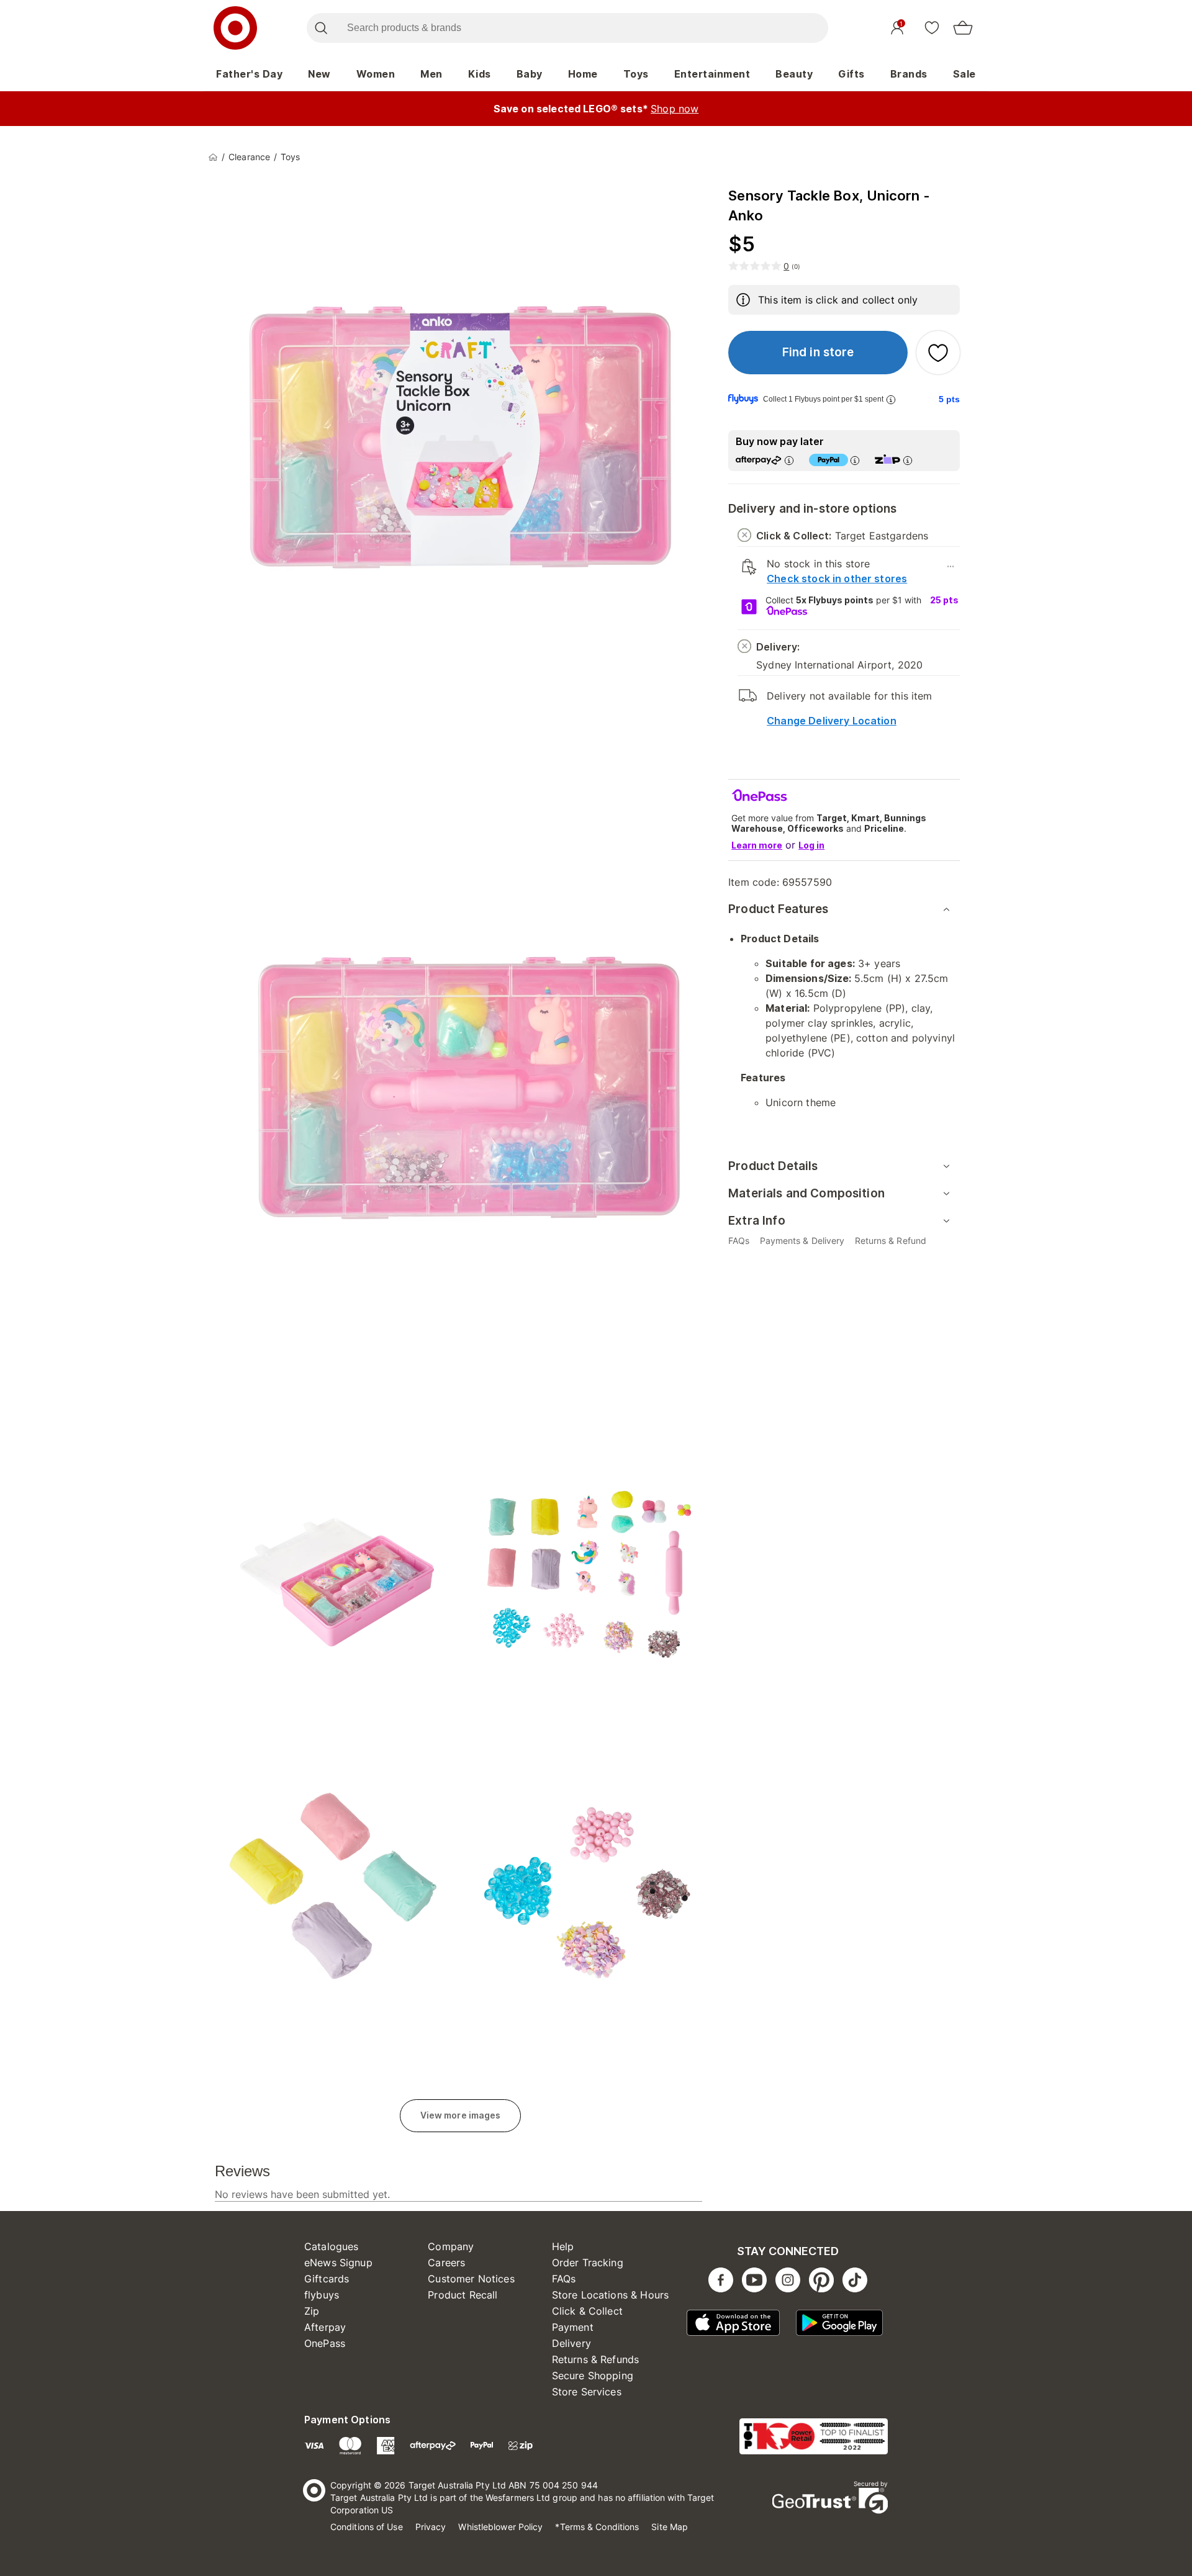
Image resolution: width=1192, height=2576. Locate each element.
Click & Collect (587, 2311)
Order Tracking (588, 2263)
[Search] (321, 28)
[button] (818, 353)
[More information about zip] (908, 460)
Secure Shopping (593, 2376)
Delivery (571, 2343)
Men (431, 74)
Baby (530, 74)
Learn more (757, 845)
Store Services (587, 2392)
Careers (446, 2263)
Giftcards (327, 2279)
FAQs (564, 2279)
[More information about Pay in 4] (855, 460)
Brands (909, 74)
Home (583, 74)
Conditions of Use (367, 2527)
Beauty (794, 74)
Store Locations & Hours (610, 2295)
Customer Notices (471, 2279)
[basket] (963, 28)
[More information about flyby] (891, 399)
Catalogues (332, 2246)
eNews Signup (338, 2263)
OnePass (325, 2343)
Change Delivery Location (832, 721)
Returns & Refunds (596, 2359)
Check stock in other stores (837, 579)
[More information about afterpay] (789, 460)
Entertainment (712, 74)
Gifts (851, 74)
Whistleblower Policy (500, 2527)
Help (563, 2246)
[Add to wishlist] (938, 353)
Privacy (431, 2527)
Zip (312, 2311)
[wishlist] (932, 27)
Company (451, 2246)
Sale (964, 74)
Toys (636, 74)
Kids (480, 74)
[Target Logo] (235, 28)
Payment (573, 2327)
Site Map (670, 2527)
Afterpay (325, 2327)
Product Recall (463, 2295)
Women (376, 74)
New (319, 74)
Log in (811, 845)
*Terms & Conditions (597, 2527)
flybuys (322, 2295)
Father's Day (249, 74)
